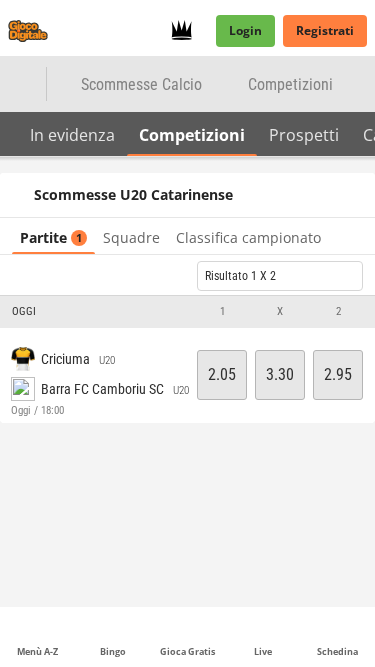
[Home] (32, 31)
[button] (187, 312)
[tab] (72, 134)
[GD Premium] (187, 31)
